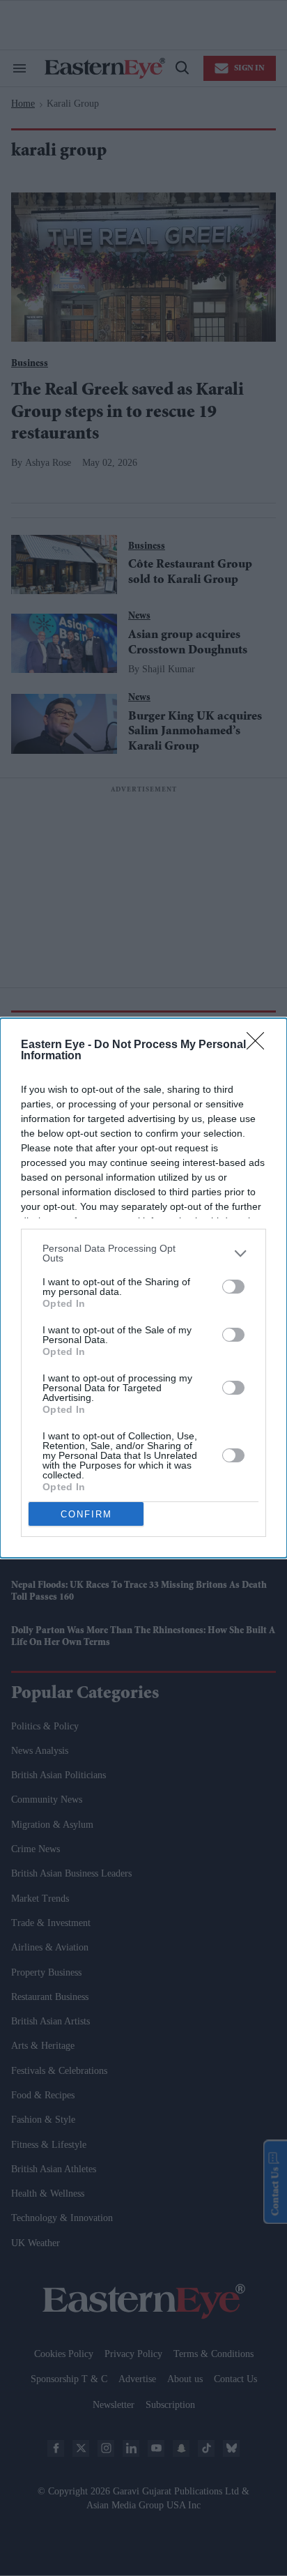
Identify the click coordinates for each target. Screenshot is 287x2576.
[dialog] (143, 1288)
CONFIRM (86, 1514)
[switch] (233, 1287)
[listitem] (143, 1253)
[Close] (260, 1045)
